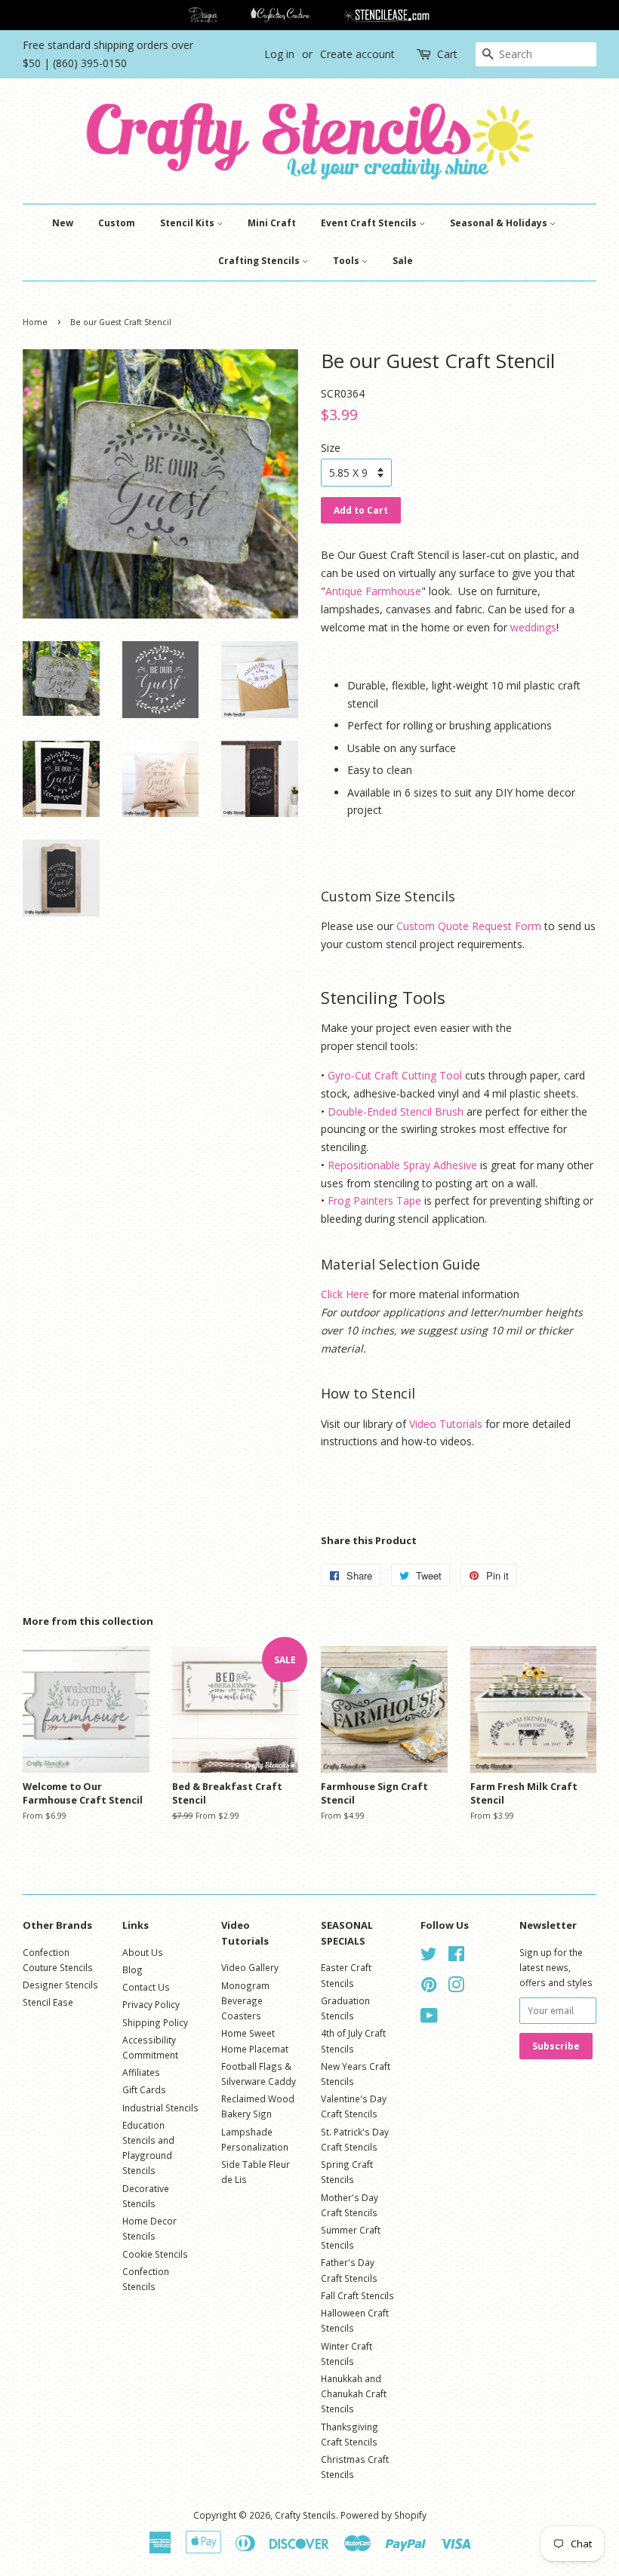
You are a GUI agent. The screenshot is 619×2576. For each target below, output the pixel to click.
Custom (117, 223)
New (63, 223)
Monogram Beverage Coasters (245, 2000)
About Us (143, 1952)
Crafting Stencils (260, 261)
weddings (533, 627)
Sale (403, 261)
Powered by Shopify (383, 2515)
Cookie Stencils (155, 2254)
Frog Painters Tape (374, 1200)
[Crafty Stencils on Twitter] (429, 1957)
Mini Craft (272, 223)
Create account (357, 54)
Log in (279, 54)
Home (35, 322)
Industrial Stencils (160, 2108)
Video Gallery (250, 1967)
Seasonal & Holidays (500, 223)
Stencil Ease (48, 2002)
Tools (347, 261)
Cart (447, 54)
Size (331, 448)
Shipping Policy (155, 2022)
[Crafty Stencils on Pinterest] (429, 1988)
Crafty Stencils (305, 2515)
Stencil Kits (188, 223)
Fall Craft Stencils (357, 2295)
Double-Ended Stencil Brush (396, 1111)
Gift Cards (144, 2089)
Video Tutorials (446, 1424)
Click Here (345, 1294)
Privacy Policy (151, 2004)
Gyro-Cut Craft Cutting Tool (395, 1075)
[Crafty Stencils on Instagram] (456, 1988)
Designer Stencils (60, 1985)
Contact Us (146, 1987)
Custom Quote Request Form (469, 926)
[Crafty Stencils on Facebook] (456, 1957)
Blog (132, 1970)
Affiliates (141, 2072)
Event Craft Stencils (370, 223)
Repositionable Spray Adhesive (402, 1165)
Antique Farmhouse (373, 591)
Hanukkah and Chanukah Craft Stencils (354, 2393)
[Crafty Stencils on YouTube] (429, 2019)
